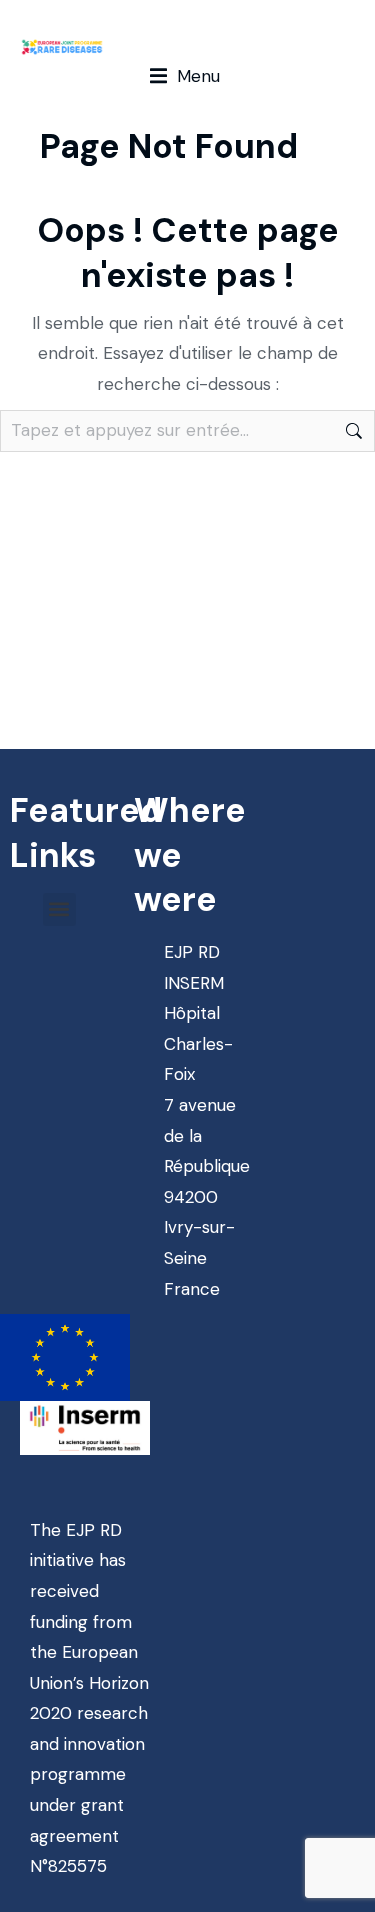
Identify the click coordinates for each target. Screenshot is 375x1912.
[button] (185, 76)
